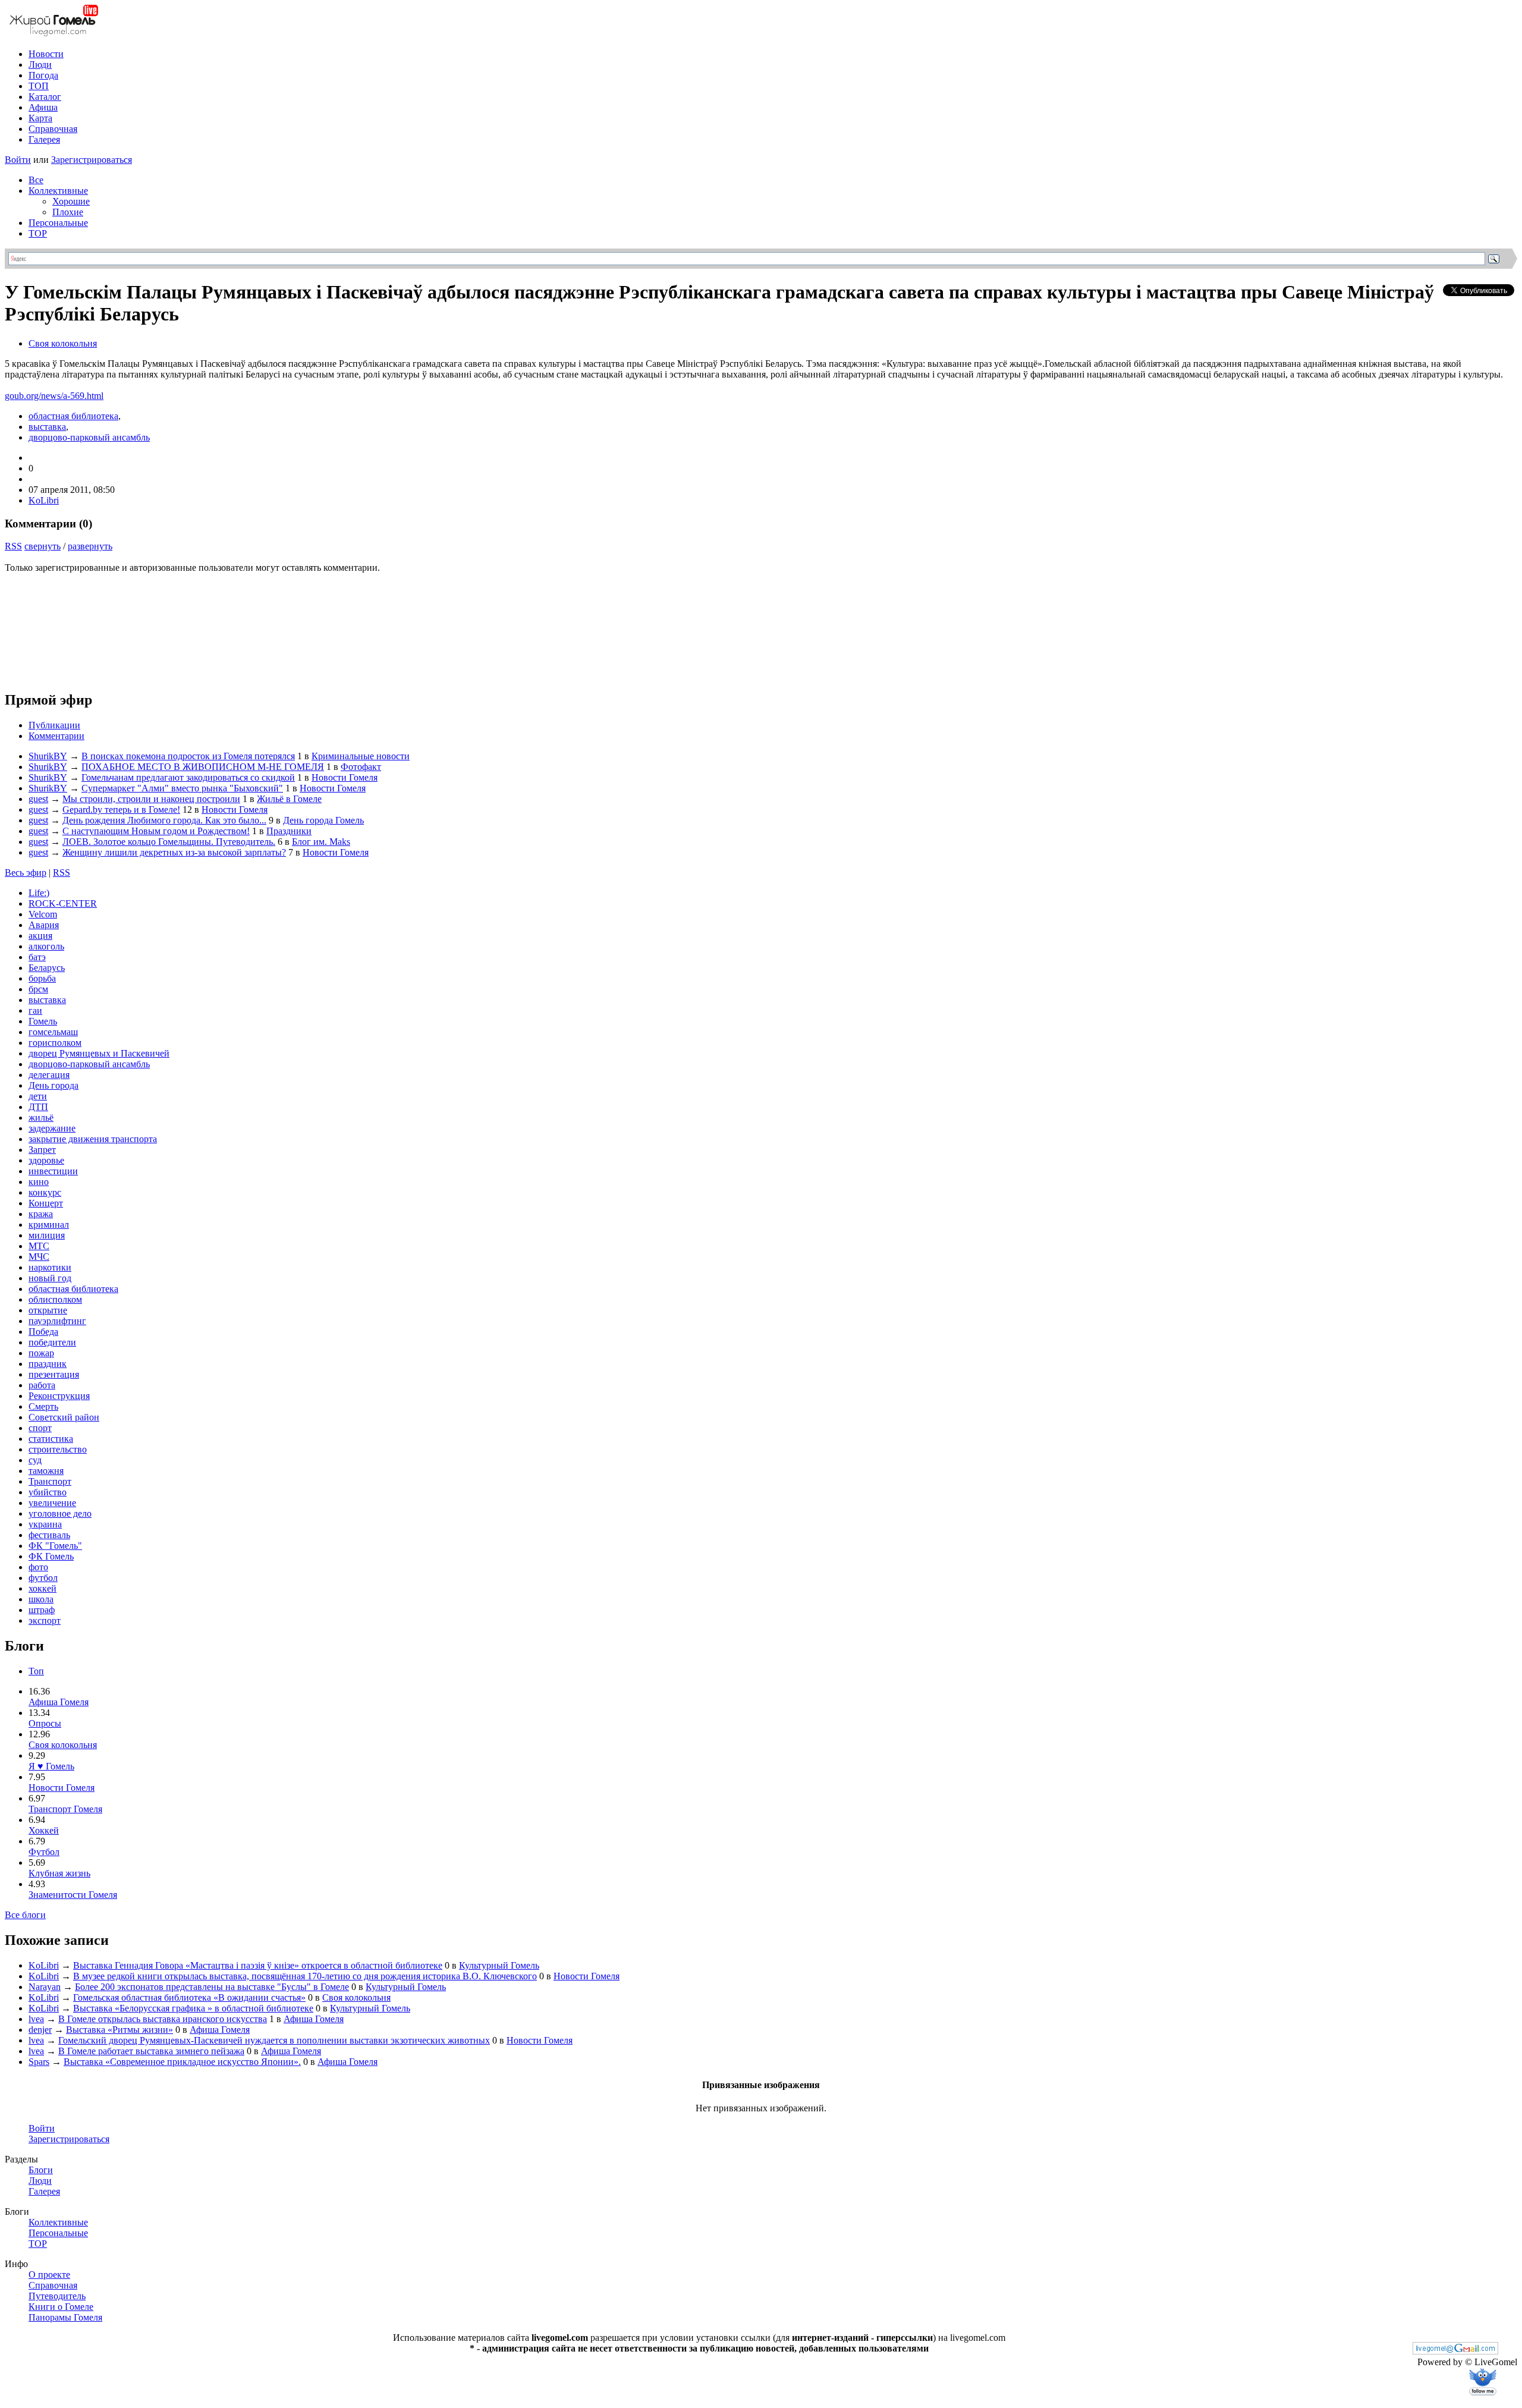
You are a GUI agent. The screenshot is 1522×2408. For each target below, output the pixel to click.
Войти (18, 160)
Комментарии (56, 736)
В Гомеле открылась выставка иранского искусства (163, 2019)
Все (36, 180)
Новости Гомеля (345, 777)
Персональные (58, 223)
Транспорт (50, 1481)
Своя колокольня (63, 343)
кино (39, 1182)
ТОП (39, 86)
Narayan (45, 1987)
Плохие (68, 212)
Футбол (44, 1852)
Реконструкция (59, 1396)
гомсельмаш (53, 1032)
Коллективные (58, 191)
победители (52, 1342)
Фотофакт (361, 767)
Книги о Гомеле (61, 2307)
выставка (47, 427)
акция (40, 936)
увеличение (52, 1503)
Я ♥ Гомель (51, 1766)
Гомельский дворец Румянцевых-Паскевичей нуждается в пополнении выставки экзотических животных (274, 2040)
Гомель (43, 1021)
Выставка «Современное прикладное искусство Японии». (182, 2062)
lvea (36, 2019)
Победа (43, 1332)
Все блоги (25, 1915)
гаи (35, 1010)
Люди (40, 65)
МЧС (39, 1257)
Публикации (54, 725)
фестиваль (49, 1535)
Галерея (44, 139)
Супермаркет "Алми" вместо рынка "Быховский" (182, 788)
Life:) (39, 893)
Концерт (46, 1203)
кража (41, 1214)
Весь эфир (26, 873)
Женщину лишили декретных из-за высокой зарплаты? (174, 852)
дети (38, 1096)
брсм (38, 989)
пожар (41, 1353)
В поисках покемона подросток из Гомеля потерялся (188, 756)
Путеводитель (57, 2296)
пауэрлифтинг (57, 1321)
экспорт (45, 1620)
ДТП (38, 1107)
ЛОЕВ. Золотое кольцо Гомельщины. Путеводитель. (169, 842)
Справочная (53, 129)
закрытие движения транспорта (93, 1139)
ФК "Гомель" (55, 1546)
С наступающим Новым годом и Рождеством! (156, 831)
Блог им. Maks (321, 842)
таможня (46, 1471)
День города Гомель (323, 820)
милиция (47, 1235)
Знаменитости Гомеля (73, 1895)
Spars (39, 2062)
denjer (40, 2030)
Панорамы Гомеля (65, 2317)
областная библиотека (73, 416)
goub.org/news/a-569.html (54, 396)
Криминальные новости (361, 756)
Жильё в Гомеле (289, 799)
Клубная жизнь (59, 1873)
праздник (48, 1364)
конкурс (45, 1192)
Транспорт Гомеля (65, 1809)
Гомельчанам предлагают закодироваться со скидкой (188, 777)
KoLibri (44, 500)
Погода (43, 75)
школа (41, 1599)
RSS (13, 546)
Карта (40, 118)
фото (38, 1567)
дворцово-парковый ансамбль (89, 437)
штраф (42, 1610)
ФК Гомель (51, 1556)
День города (54, 1085)
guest (38, 799)
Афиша (43, 107)
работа (42, 1385)
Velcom (43, 914)
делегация (49, 1075)
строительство (58, 1449)
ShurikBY (48, 756)
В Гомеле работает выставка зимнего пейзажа (151, 2051)
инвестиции (53, 1171)
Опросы (45, 1723)
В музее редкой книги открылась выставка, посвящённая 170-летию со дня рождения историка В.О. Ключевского (305, 1976)
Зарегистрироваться (92, 160)
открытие (48, 1310)
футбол (43, 1578)
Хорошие (71, 201)
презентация (54, 1374)
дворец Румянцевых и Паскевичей (99, 1053)
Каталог (45, 97)
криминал (49, 1225)
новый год (50, 1278)
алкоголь (46, 946)
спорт (40, 1428)
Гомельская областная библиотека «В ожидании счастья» (189, 1997)
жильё (41, 1117)
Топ (36, 1671)
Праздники (289, 831)
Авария (44, 925)
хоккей (43, 1588)
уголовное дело (60, 1513)
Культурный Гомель (499, 1965)
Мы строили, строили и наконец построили (151, 799)
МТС (39, 1246)
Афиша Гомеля (59, 1702)
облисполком (55, 1299)
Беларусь (47, 968)
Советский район (64, 1417)
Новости (46, 54)
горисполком (55, 1043)
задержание (52, 1128)
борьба (42, 978)
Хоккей (44, 1830)
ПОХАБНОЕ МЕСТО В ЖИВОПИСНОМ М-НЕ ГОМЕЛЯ (203, 767)
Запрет (42, 1150)
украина (45, 1524)
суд (35, 1460)
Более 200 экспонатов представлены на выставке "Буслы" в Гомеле (212, 1987)
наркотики (50, 1267)
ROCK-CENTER (63, 903)
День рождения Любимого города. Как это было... (164, 820)
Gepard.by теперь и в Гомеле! (121, 810)
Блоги (41, 2170)
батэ (37, 957)
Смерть (43, 1406)
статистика (51, 1439)
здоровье (46, 1160)
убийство (48, 1492)
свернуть (43, 546)
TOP (38, 233)
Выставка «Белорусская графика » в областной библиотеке (193, 2008)
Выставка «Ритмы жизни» (120, 2030)
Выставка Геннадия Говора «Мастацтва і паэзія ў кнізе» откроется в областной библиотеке (258, 1965)
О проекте (49, 2275)
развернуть (90, 546)
